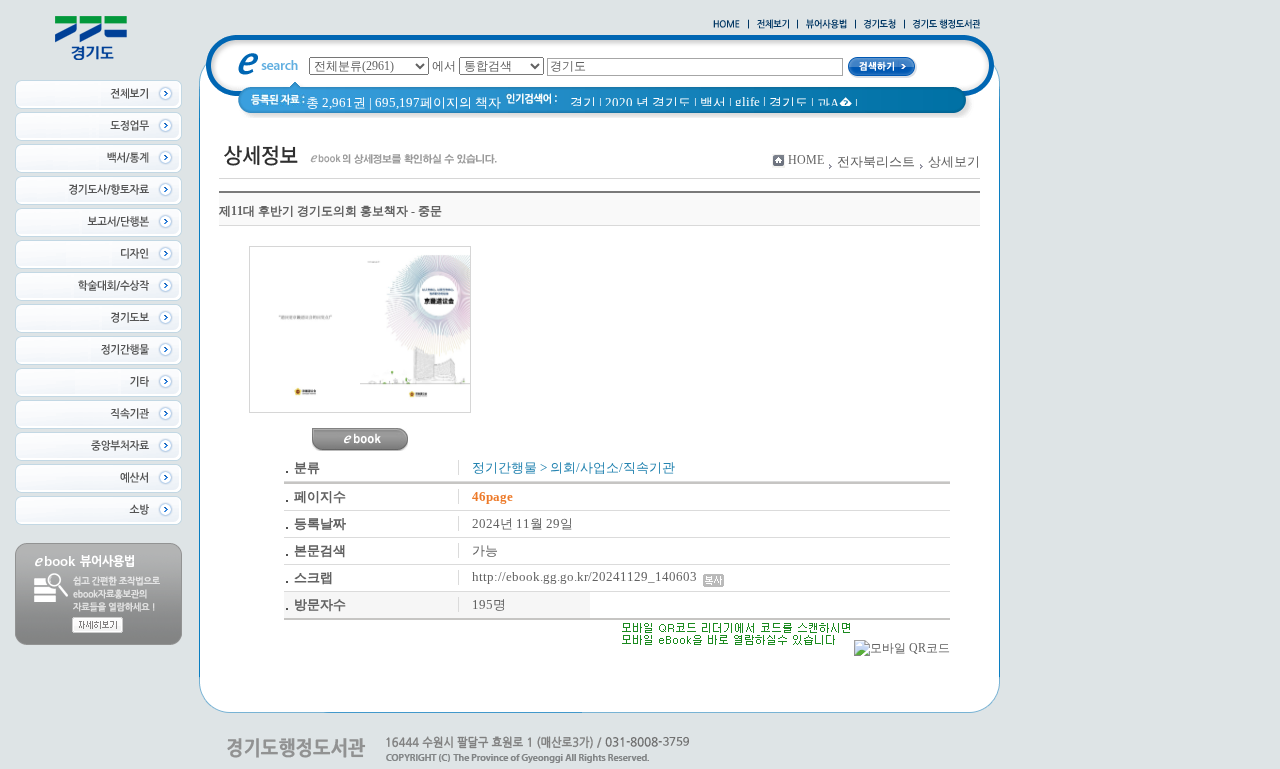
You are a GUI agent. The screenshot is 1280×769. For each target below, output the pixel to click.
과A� (834, 103)
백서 (713, 102)
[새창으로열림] (880, 25)
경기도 (788, 102)
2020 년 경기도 (648, 102)
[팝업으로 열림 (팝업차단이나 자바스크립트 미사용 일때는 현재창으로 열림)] (826, 25)
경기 (583, 102)
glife (747, 101)
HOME (806, 160)
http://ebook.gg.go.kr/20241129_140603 (587, 576)
